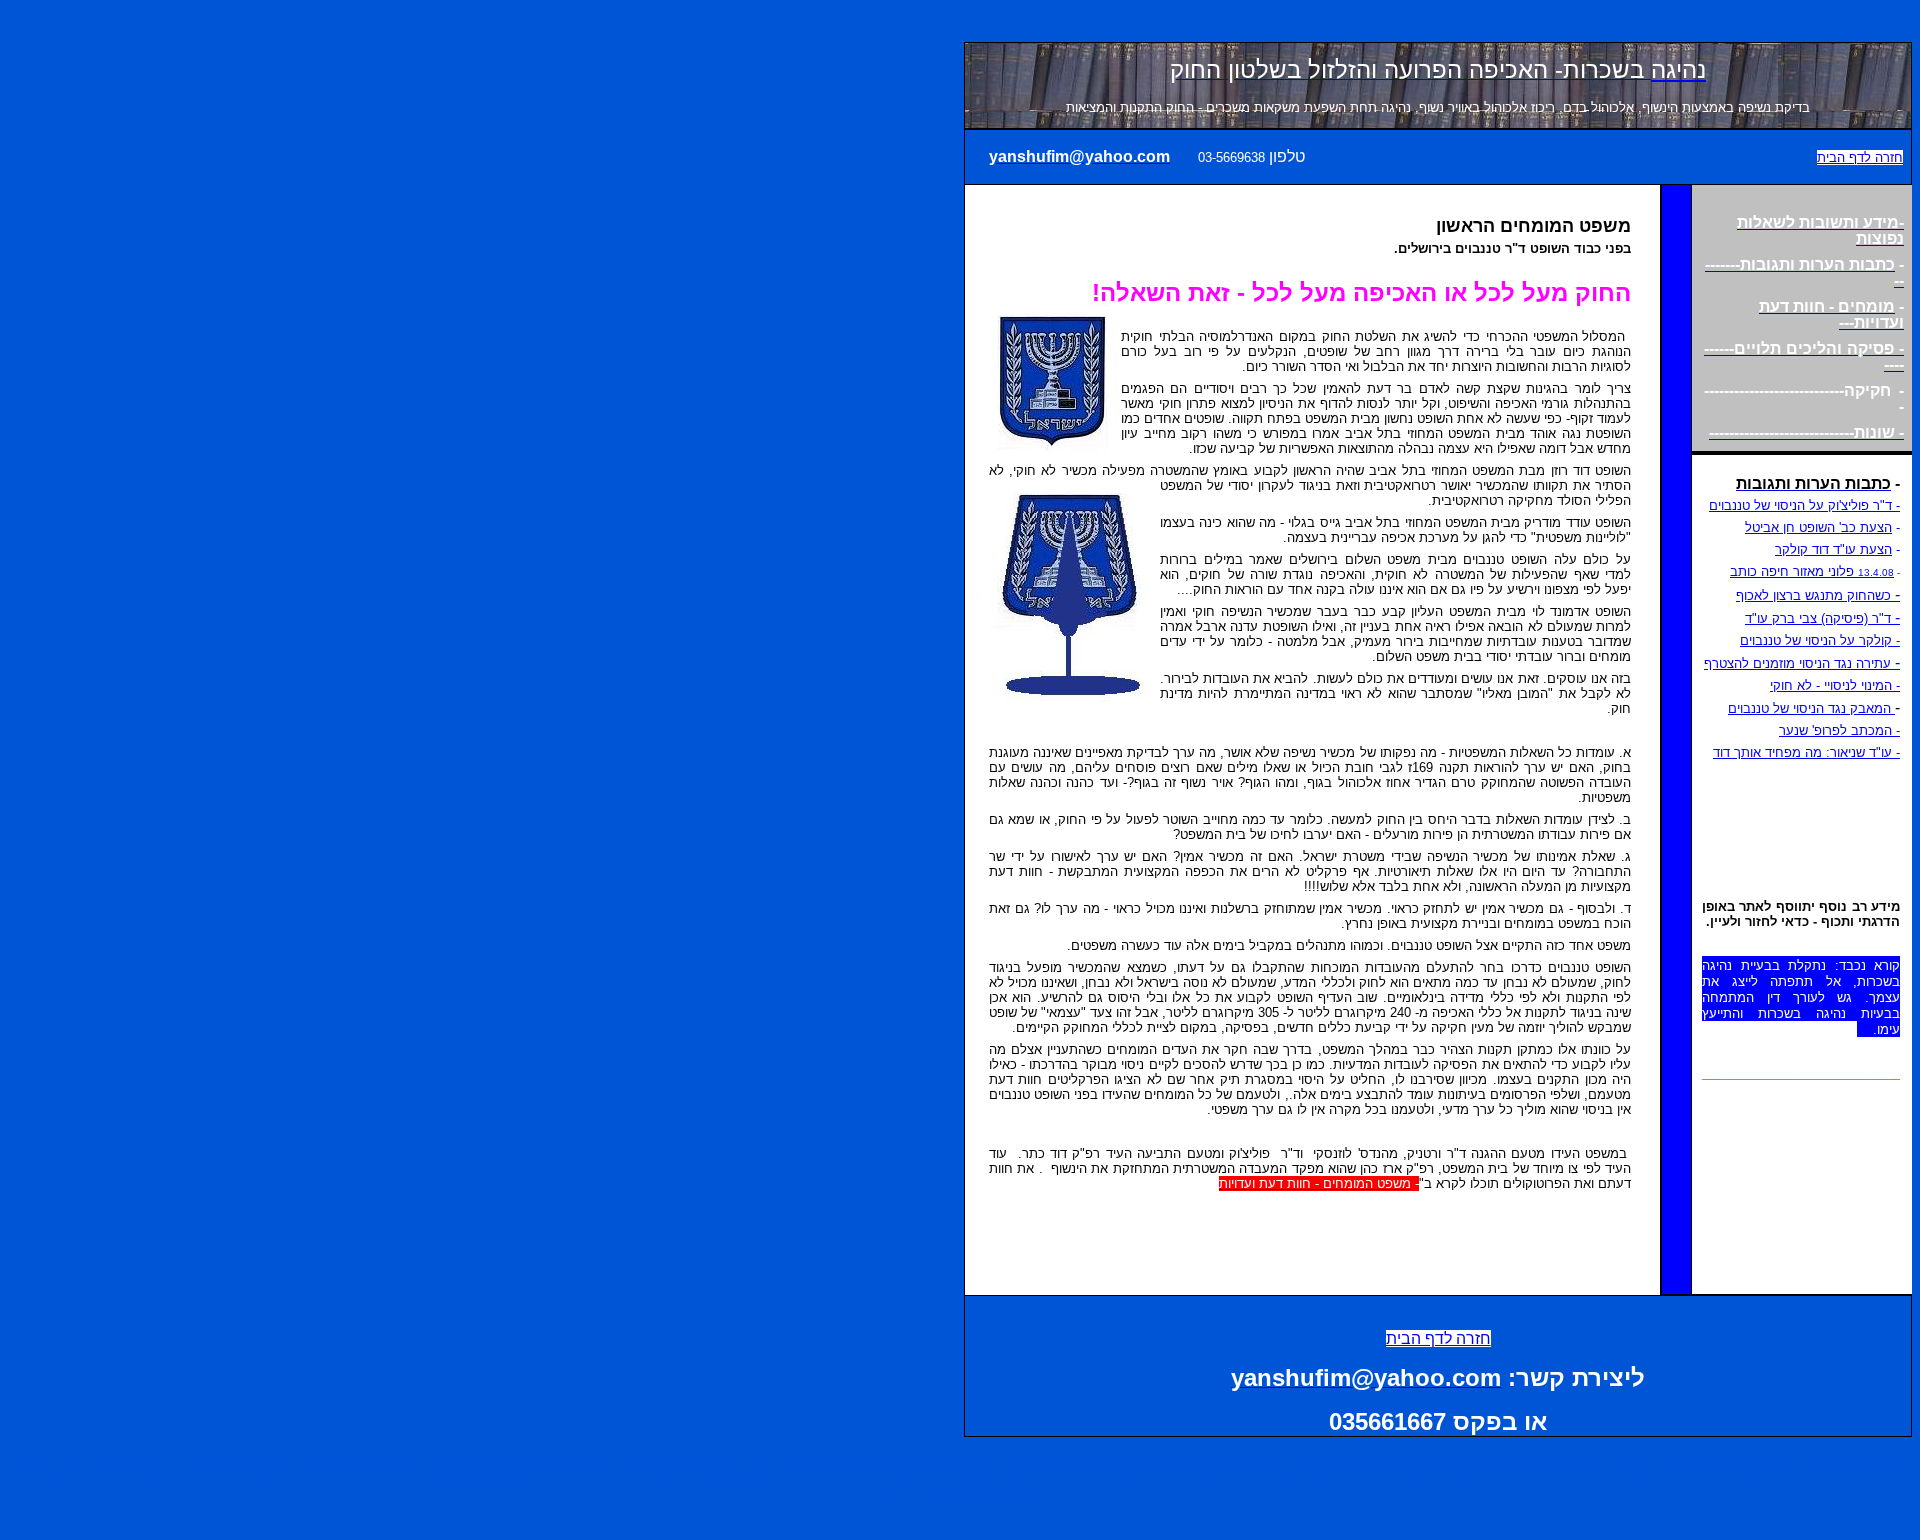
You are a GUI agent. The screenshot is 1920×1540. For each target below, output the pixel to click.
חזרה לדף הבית (1860, 157)
